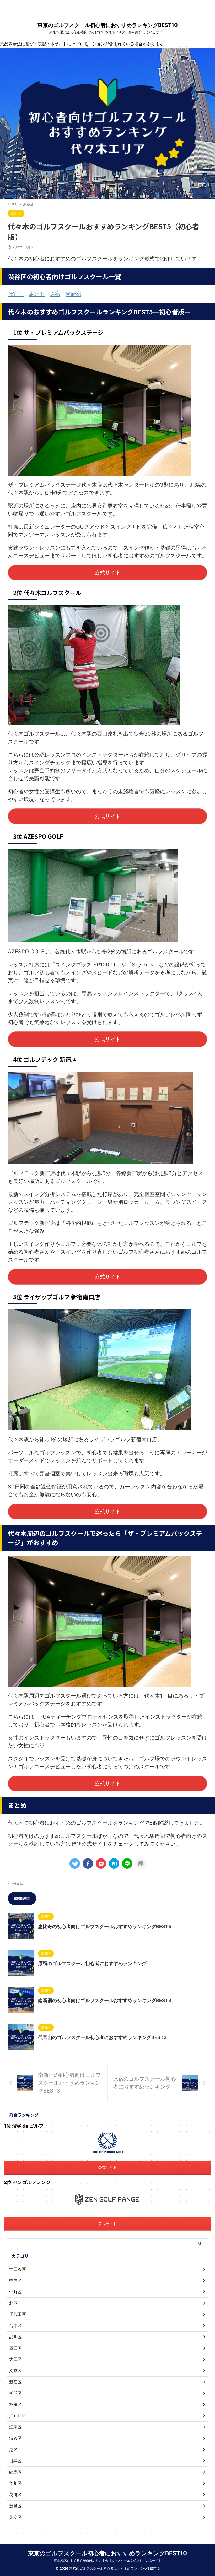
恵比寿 (37, 294)
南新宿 (73, 294)
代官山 (16, 294)
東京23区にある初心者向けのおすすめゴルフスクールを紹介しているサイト (108, 2561)
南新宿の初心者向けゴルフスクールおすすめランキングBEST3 (105, 2000)
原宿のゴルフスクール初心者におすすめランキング (92, 1963)
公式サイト (107, 573)
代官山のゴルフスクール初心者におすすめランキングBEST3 (102, 2037)
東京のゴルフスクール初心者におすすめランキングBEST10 (108, 25)
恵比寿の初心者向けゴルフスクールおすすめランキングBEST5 (105, 1926)
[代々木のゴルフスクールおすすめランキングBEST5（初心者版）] (114, 1863)
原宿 (55, 294)
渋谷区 (18, 1883)
